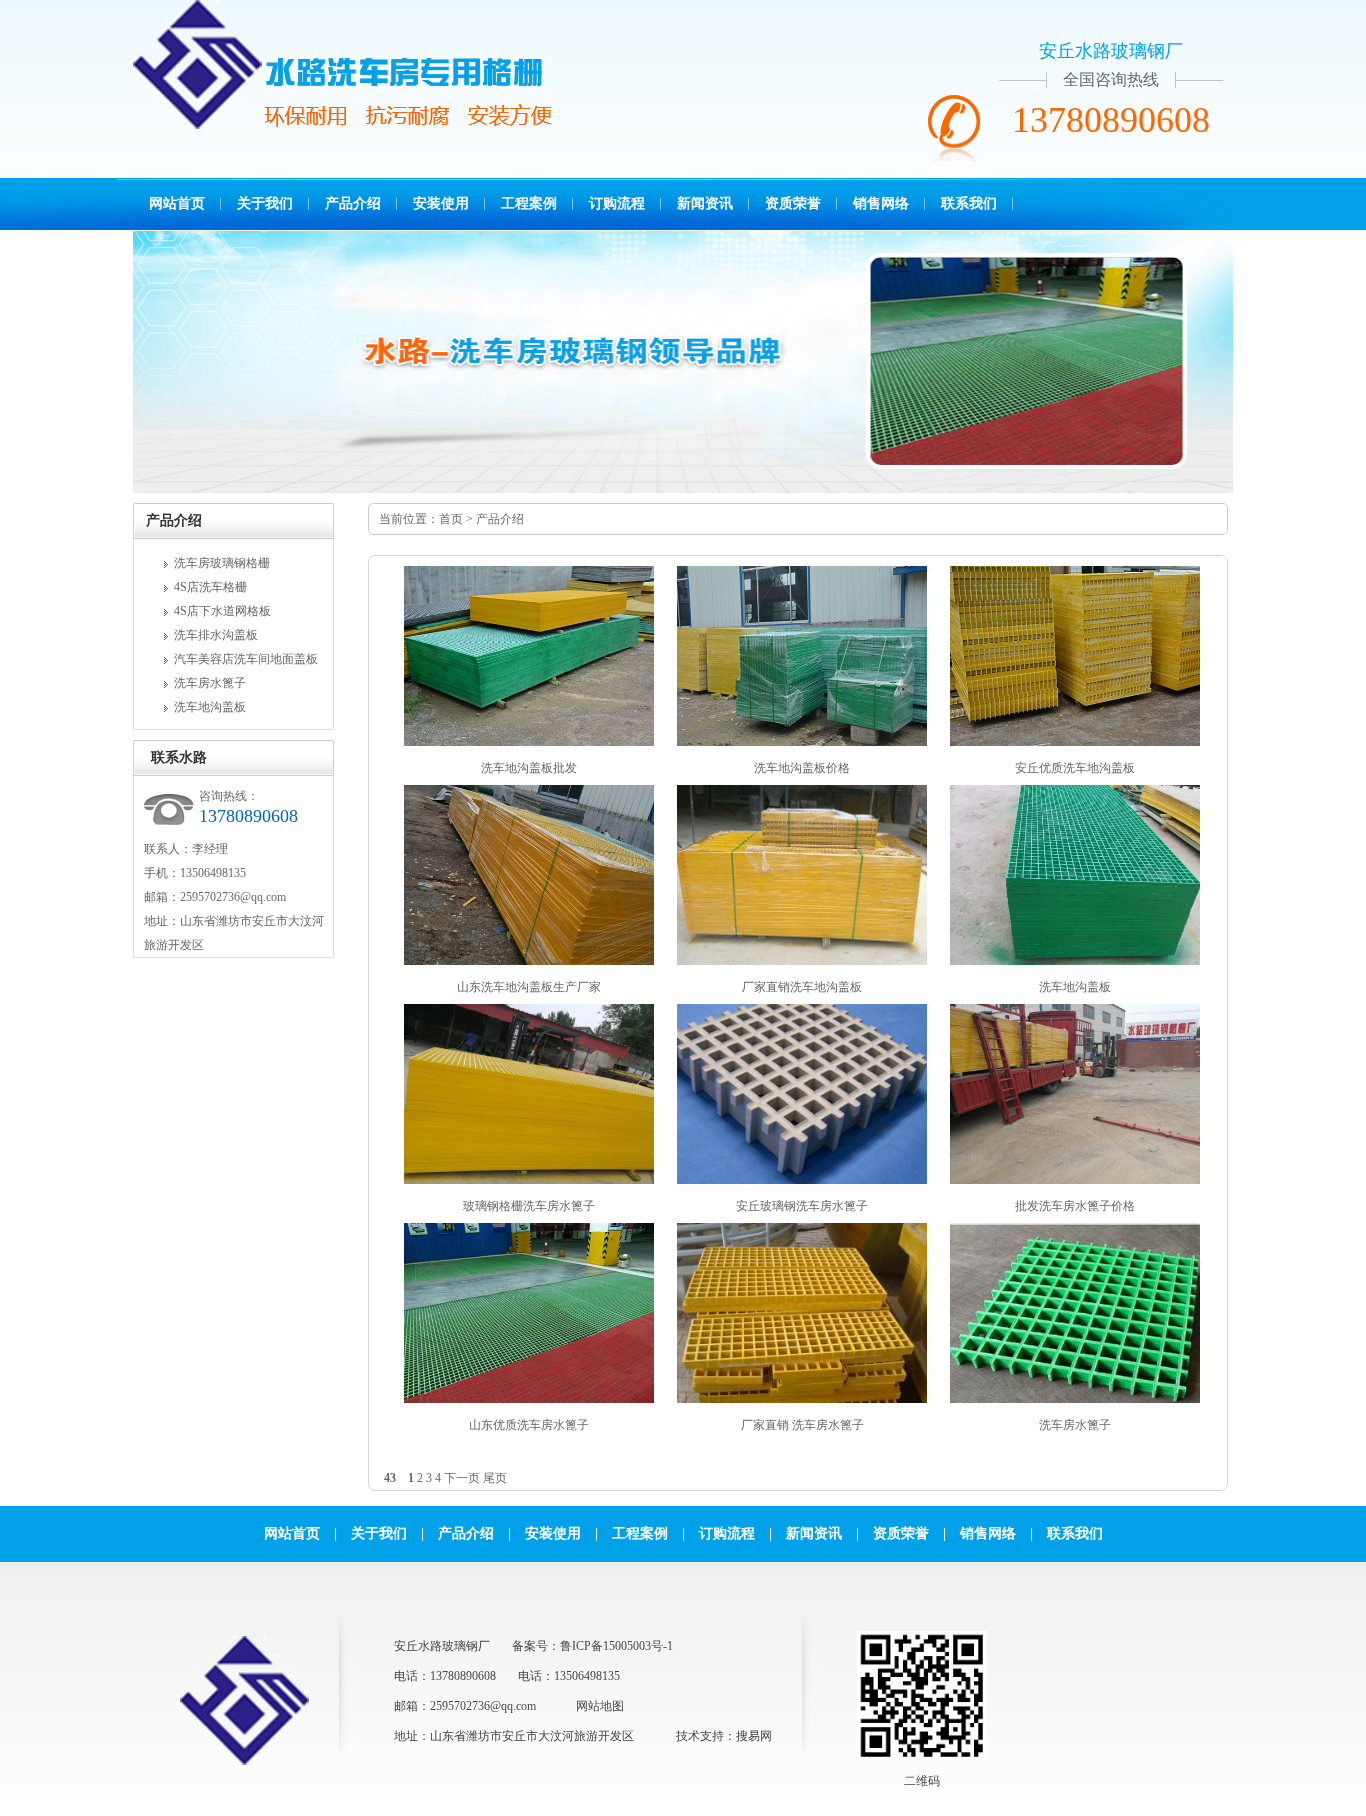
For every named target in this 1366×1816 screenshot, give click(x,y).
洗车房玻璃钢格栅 (222, 563)
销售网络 (881, 203)
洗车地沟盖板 (210, 707)
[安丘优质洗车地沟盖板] (1075, 742)
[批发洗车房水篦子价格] (1075, 1180)
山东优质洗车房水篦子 (529, 1425)
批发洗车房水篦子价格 (1075, 1206)
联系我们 (969, 203)
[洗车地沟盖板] (1075, 961)
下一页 (462, 1478)
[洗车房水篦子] (1075, 1399)
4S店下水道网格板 (222, 611)
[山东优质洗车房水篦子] (529, 1399)
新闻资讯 (705, 203)
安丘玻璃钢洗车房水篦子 (802, 1206)
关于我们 (265, 203)
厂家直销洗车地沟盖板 (802, 987)
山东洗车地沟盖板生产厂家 (529, 987)
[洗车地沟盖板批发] (529, 742)
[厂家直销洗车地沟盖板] (802, 961)
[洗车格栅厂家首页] (197, 125)
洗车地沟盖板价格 (802, 768)
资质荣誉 (793, 203)
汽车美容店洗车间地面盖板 (246, 659)
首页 (451, 519)
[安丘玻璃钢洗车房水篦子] (802, 1180)
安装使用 (441, 203)
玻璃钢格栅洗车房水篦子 (529, 1206)
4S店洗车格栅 (210, 587)
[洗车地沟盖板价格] (802, 742)
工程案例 (529, 203)
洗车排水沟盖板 (216, 635)
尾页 (495, 1478)
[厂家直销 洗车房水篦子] (802, 1399)
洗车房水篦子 (210, 683)
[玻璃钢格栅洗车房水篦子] (529, 1180)
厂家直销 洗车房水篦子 (802, 1425)
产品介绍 (353, 203)
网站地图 (600, 1706)
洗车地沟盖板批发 (529, 768)
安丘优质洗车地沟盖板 (1075, 768)
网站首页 (177, 203)
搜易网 (754, 1736)
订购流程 (617, 203)
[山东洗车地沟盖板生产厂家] (529, 961)
